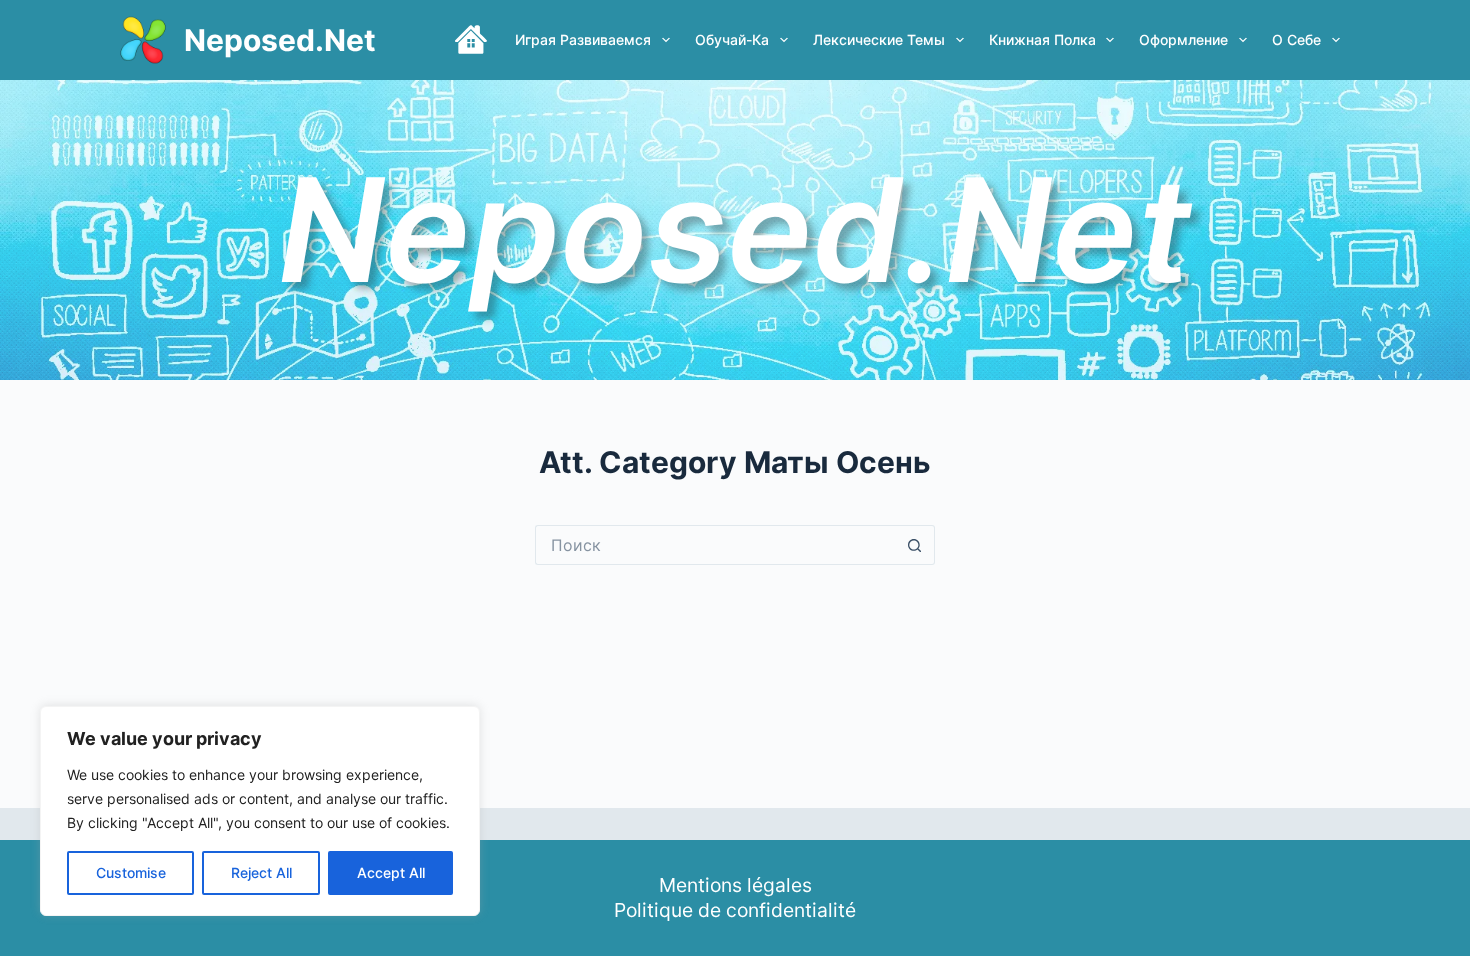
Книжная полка (1042, 39)
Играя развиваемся (583, 39)
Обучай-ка (732, 39)
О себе (1296, 39)
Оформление (1183, 39)
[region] (260, 811)
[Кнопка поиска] (915, 545)
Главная (471, 40)
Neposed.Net (280, 40)
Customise (131, 872)
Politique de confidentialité (735, 910)
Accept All (391, 872)
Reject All (261, 872)
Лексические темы (879, 39)
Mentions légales (735, 885)
